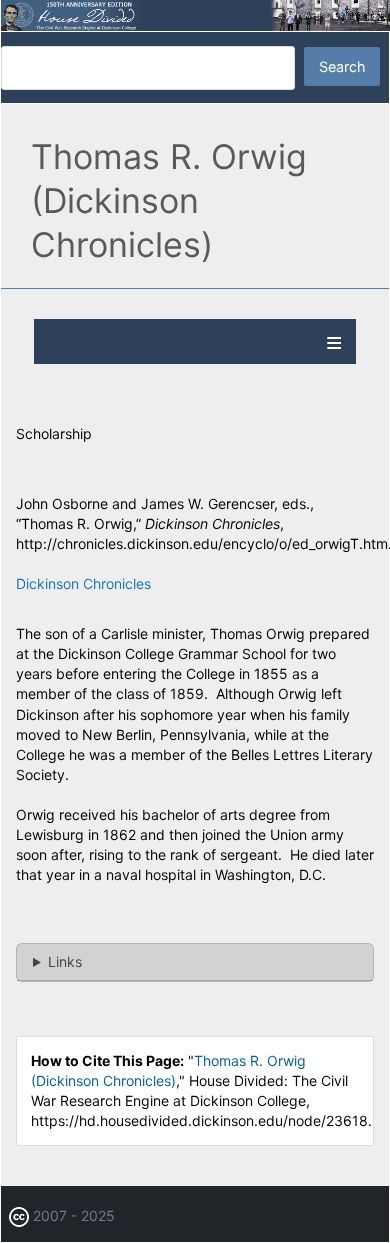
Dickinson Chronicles (83, 583)
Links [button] (65, 961)
